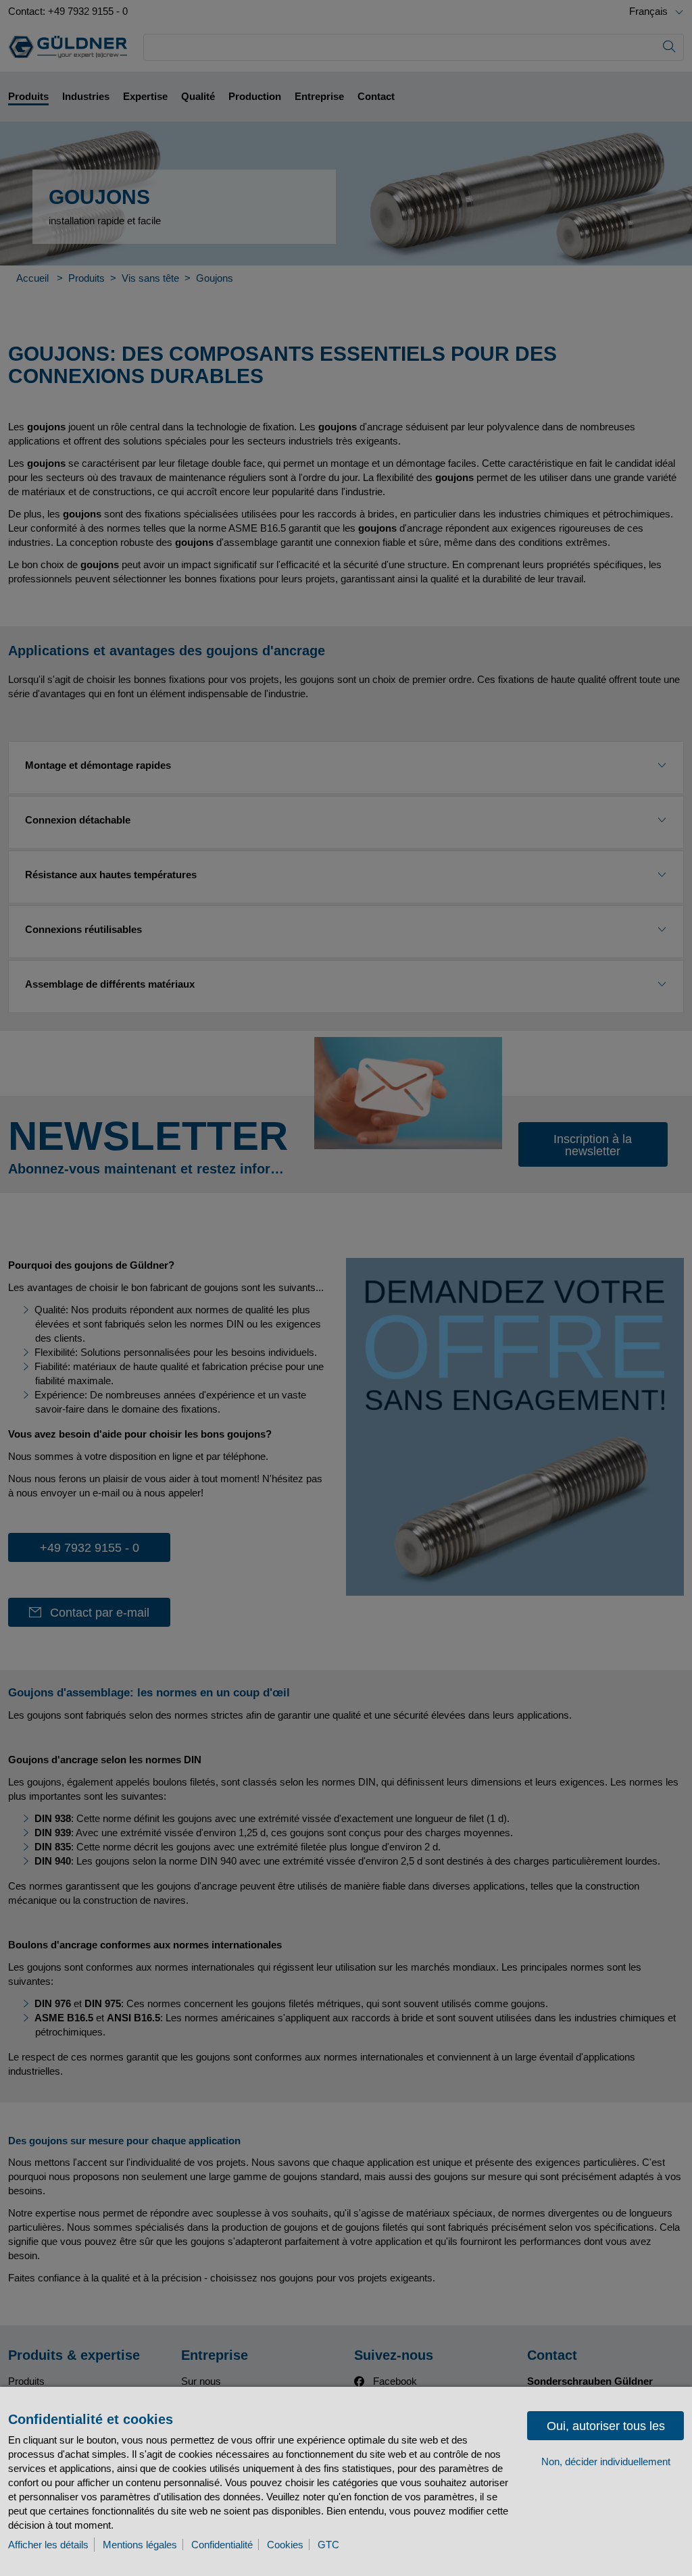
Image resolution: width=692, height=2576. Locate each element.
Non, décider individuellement (606, 2461)
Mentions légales (140, 2545)
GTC (328, 2545)
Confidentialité (222, 2545)
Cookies (285, 2545)
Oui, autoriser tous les (606, 2426)
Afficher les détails (48, 2545)
